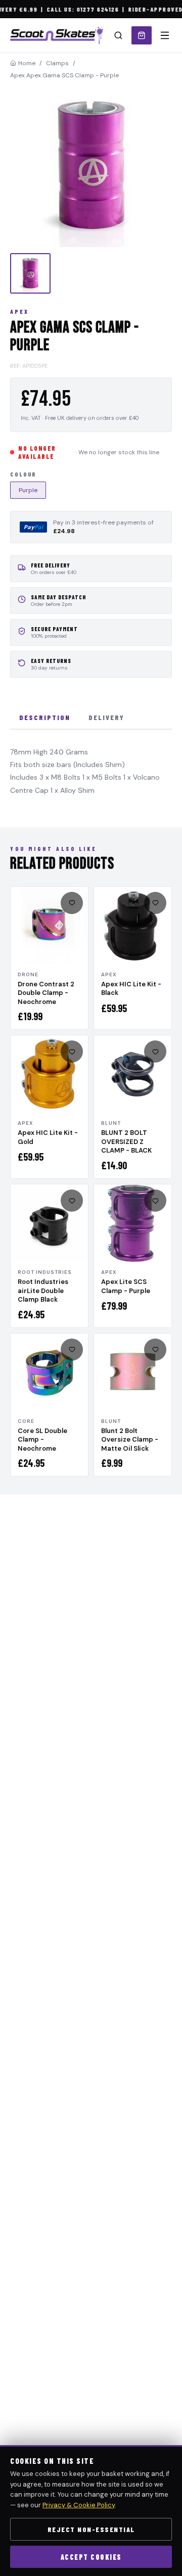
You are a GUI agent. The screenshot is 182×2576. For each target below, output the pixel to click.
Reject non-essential (91, 2529)
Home (27, 63)
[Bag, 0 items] (142, 35)
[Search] (118, 35)
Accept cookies (91, 2557)
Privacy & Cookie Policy (79, 2505)
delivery (106, 717)
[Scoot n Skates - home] (57, 35)
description (45, 717)
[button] (91, 166)
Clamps (57, 63)
